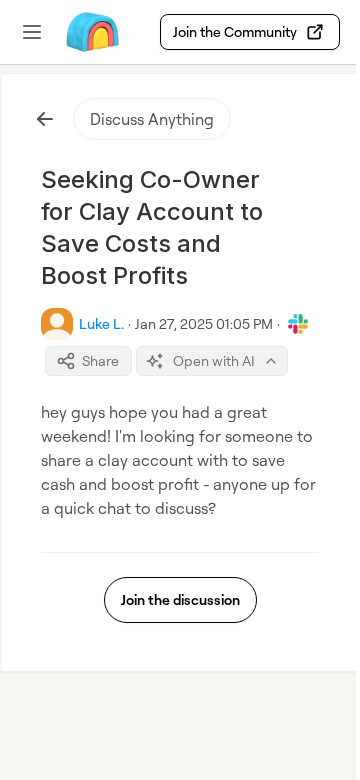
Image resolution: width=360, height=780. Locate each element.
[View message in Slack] (298, 324)
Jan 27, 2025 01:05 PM (204, 323)
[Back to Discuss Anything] (45, 119)
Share (100, 360)
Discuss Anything (152, 119)
